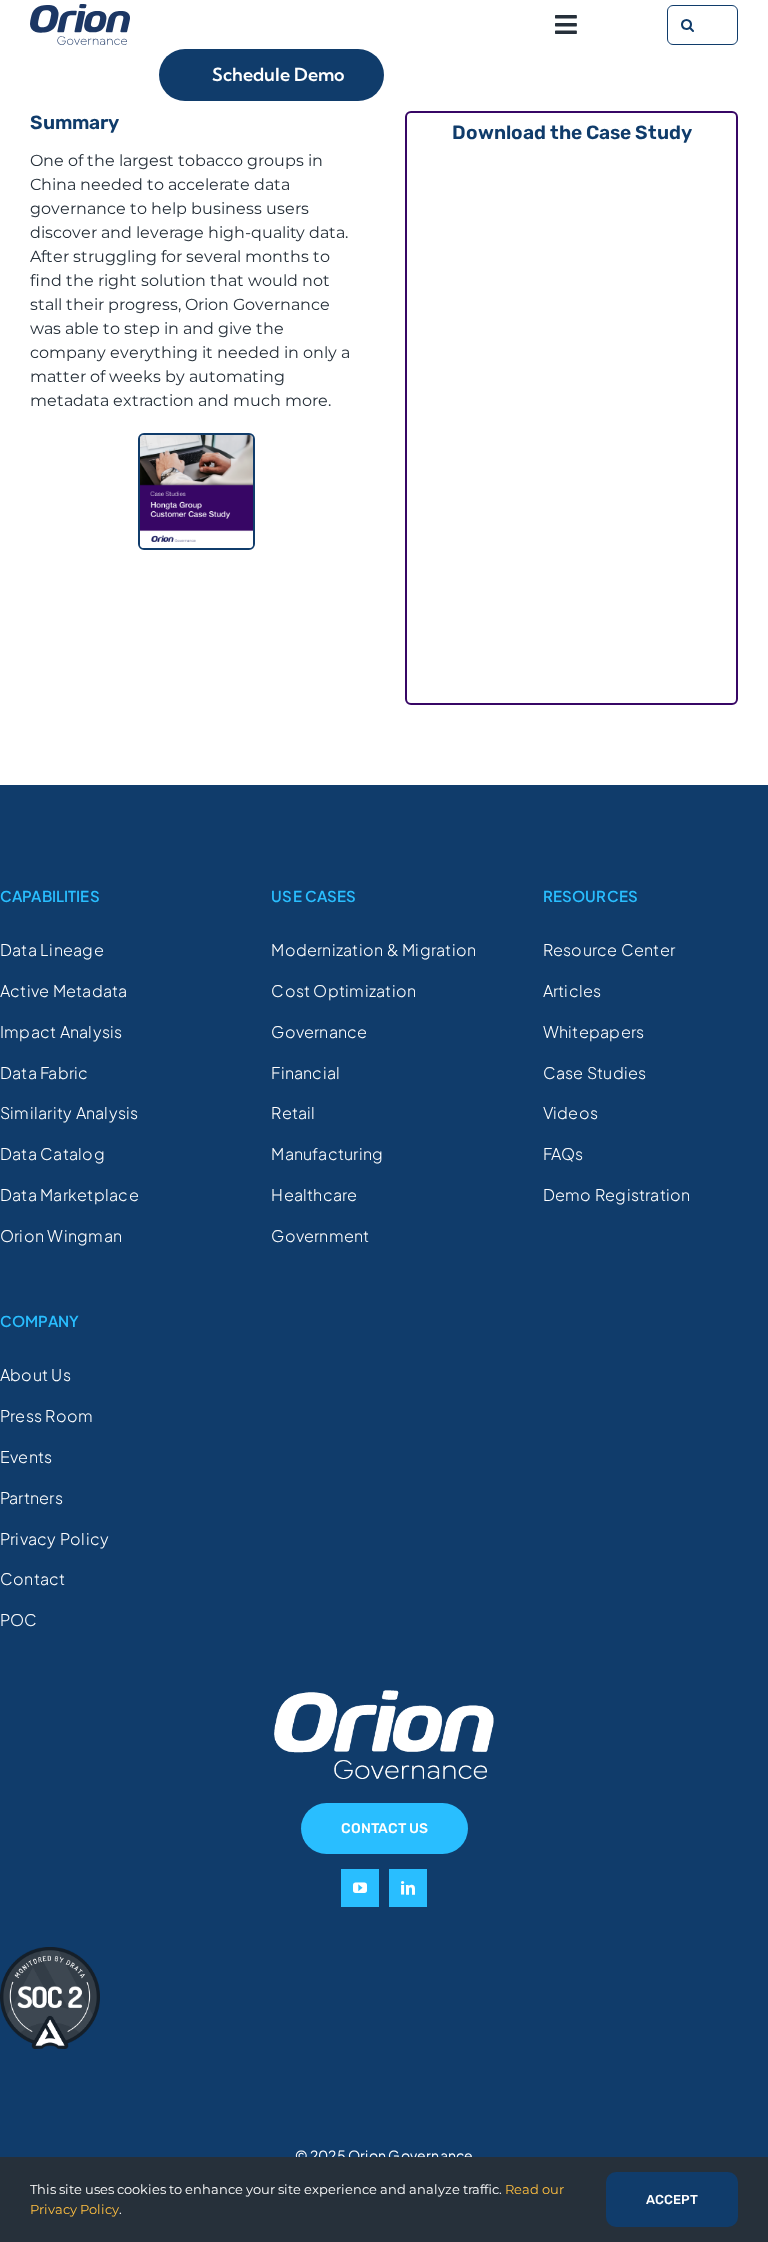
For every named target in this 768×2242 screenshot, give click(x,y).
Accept (672, 2199)
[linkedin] (408, 1888)
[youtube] (360, 1888)
